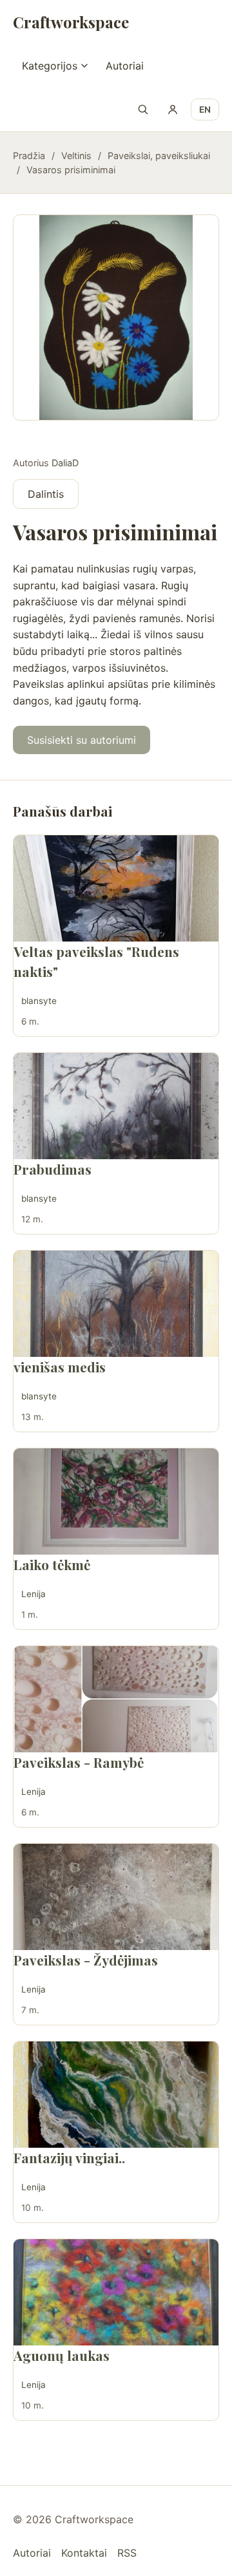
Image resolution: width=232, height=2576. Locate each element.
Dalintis (46, 494)
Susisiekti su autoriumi (82, 740)
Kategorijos (50, 66)
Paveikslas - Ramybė (79, 1762)
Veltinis (76, 156)
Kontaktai (84, 2553)
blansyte (39, 1001)
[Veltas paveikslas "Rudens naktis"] (116, 888)
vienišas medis (60, 1367)
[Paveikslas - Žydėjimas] (116, 1897)
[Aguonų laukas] (116, 2292)
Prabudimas (53, 1169)
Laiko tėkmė (52, 1564)
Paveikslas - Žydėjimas (86, 1960)
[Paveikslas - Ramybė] (116, 1699)
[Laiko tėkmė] (116, 1501)
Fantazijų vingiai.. (69, 2157)
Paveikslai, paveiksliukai (159, 156)
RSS (127, 2553)
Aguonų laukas (62, 2355)
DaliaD (65, 463)
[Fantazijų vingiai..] (116, 2095)
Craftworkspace (71, 22)
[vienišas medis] (116, 1304)
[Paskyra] (173, 109)
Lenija (34, 1594)
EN (205, 109)
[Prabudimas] (116, 1106)
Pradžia (29, 156)
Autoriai (125, 66)
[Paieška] (143, 109)
